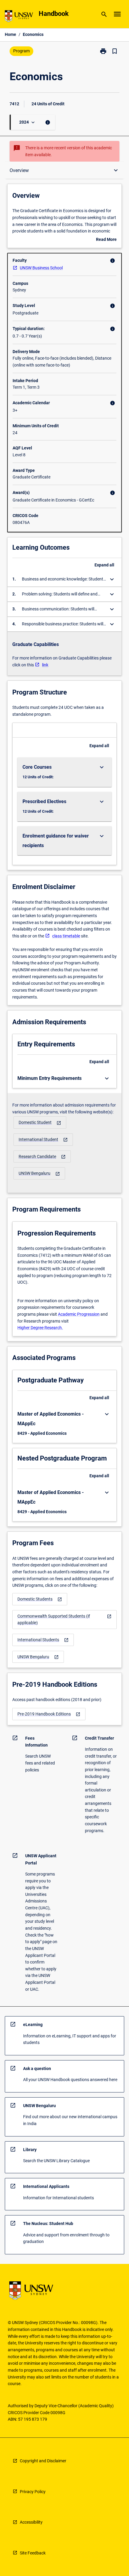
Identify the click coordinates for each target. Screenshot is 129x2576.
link (45, 665)
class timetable (66, 936)
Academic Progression (79, 1314)
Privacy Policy (33, 2492)
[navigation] (40, 1123)
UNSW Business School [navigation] (41, 268)
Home (10, 34)
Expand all (104, 565)
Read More (106, 240)
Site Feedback (33, 2553)
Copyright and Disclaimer (43, 2461)
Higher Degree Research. (40, 1328)
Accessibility (31, 2522)
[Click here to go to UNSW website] (19, 17)
